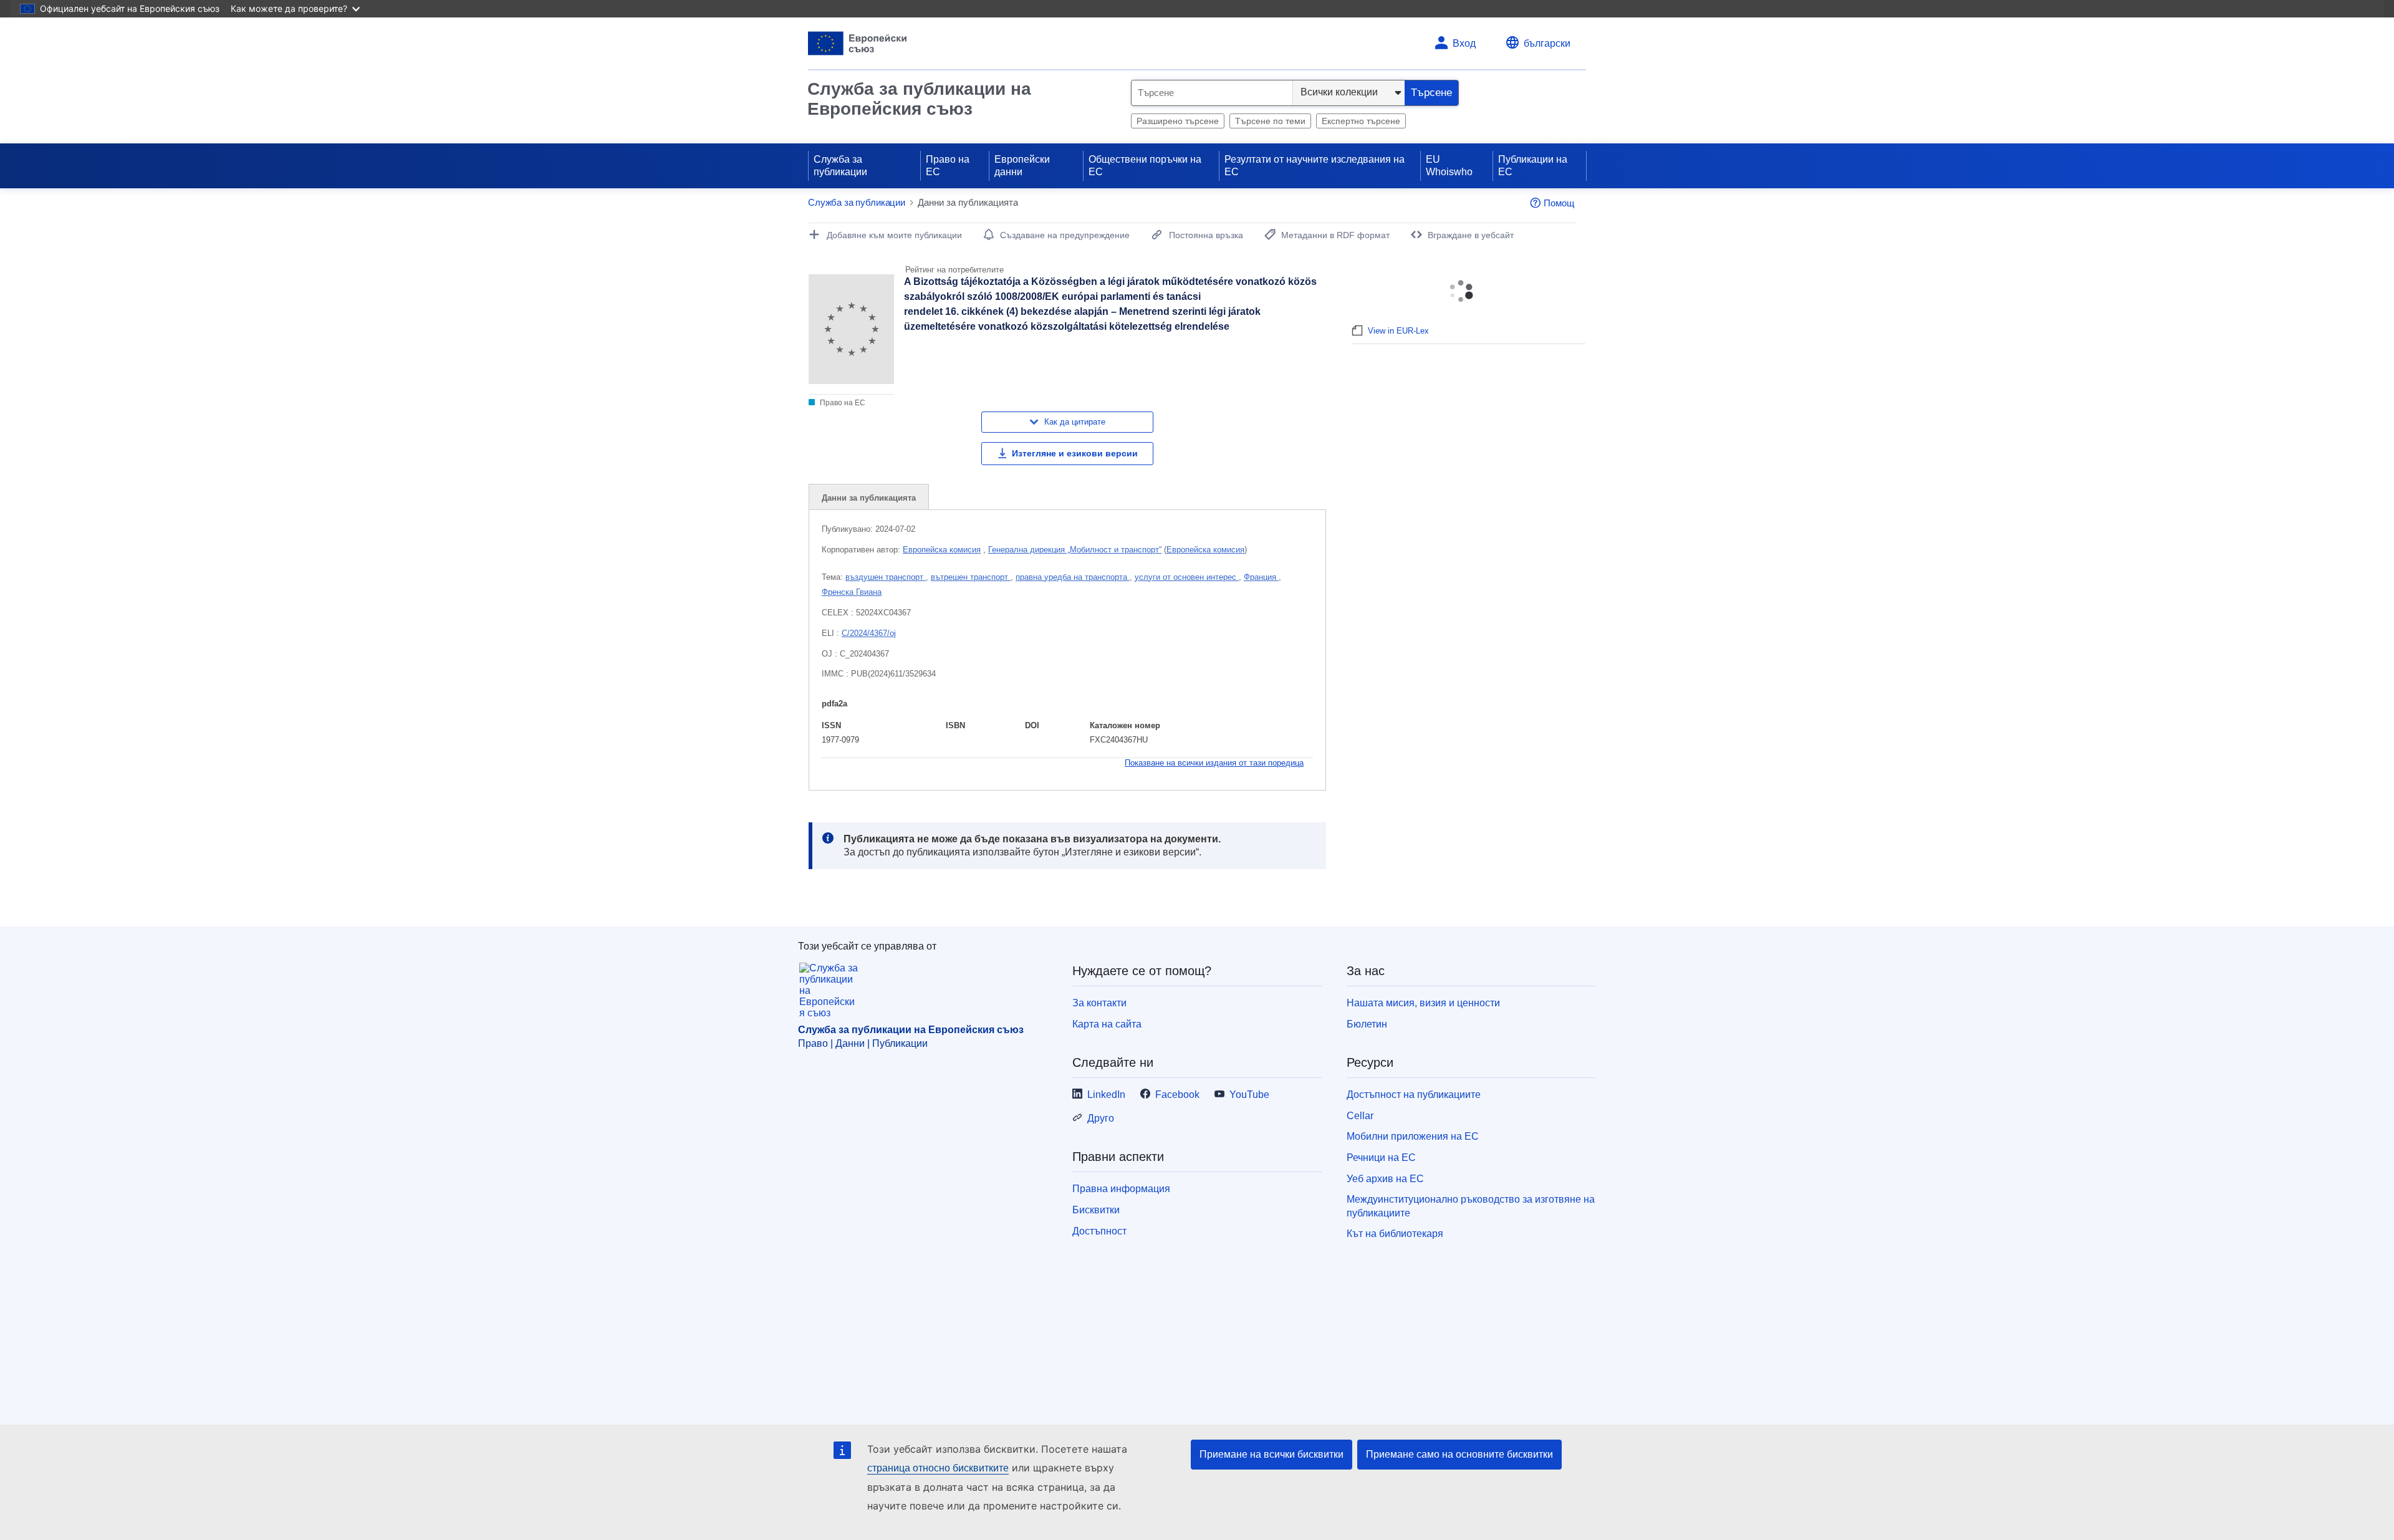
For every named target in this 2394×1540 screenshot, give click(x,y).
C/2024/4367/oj (869, 633)
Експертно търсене (1361, 121)
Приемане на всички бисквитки (1272, 1454)
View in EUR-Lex (1398, 331)
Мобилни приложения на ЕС (1413, 1136)
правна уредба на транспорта (1073, 577)
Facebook (1177, 1095)
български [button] (1547, 43)
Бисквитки (1096, 1210)
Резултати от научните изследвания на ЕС (1315, 166)
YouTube (1249, 1095)
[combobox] (1212, 93)
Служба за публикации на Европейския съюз (919, 99)
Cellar (1360, 1116)
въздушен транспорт (886, 577)
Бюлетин (1367, 1024)
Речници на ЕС (1381, 1157)
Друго (1101, 1118)
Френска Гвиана (852, 592)
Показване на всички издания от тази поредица (1214, 763)
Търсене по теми (1270, 121)
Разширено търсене (1178, 121)
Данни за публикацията (869, 498)
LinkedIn (1106, 1095)
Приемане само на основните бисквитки (1459, 1454)
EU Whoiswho (1449, 166)
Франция (1261, 577)
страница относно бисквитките (938, 1468)
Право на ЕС (948, 166)
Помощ (1559, 203)
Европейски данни (1022, 166)
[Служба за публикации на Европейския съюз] (858, 43)
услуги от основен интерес (1187, 577)
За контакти (1099, 1003)
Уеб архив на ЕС (1385, 1179)
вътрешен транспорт (971, 577)
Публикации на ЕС (1533, 166)
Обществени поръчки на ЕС (1145, 166)
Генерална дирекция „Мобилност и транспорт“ (1075, 550)
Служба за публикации (840, 166)
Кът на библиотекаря (1395, 1234)
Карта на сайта (1107, 1024)
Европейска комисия (942, 550)
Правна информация (1121, 1189)
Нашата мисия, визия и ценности (1423, 1003)
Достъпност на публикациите (1414, 1095)
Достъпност (1099, 1231)
